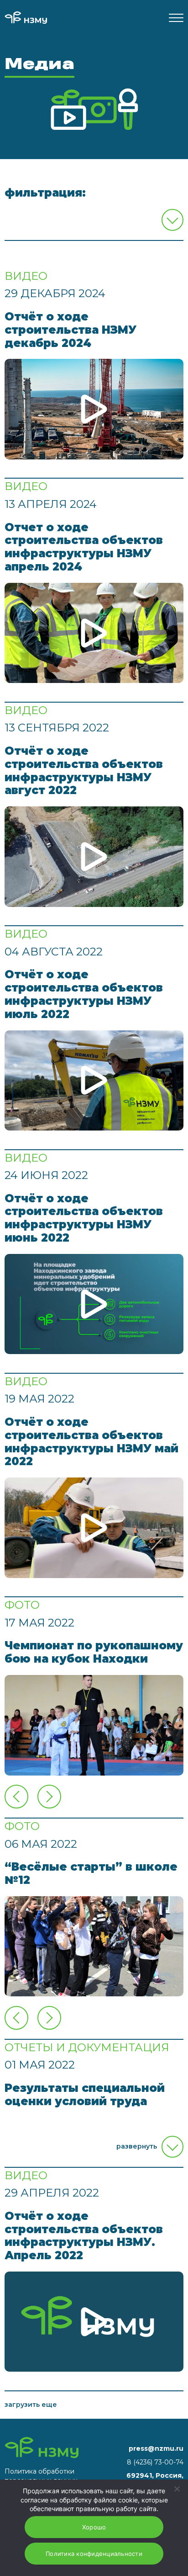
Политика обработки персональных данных (41, 2476)
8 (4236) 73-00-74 (155, 2462)
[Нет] (177, 2489)
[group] (94, 1725)
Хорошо (94, 2527)
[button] (49, 1797)
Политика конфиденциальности (94, 2554)
